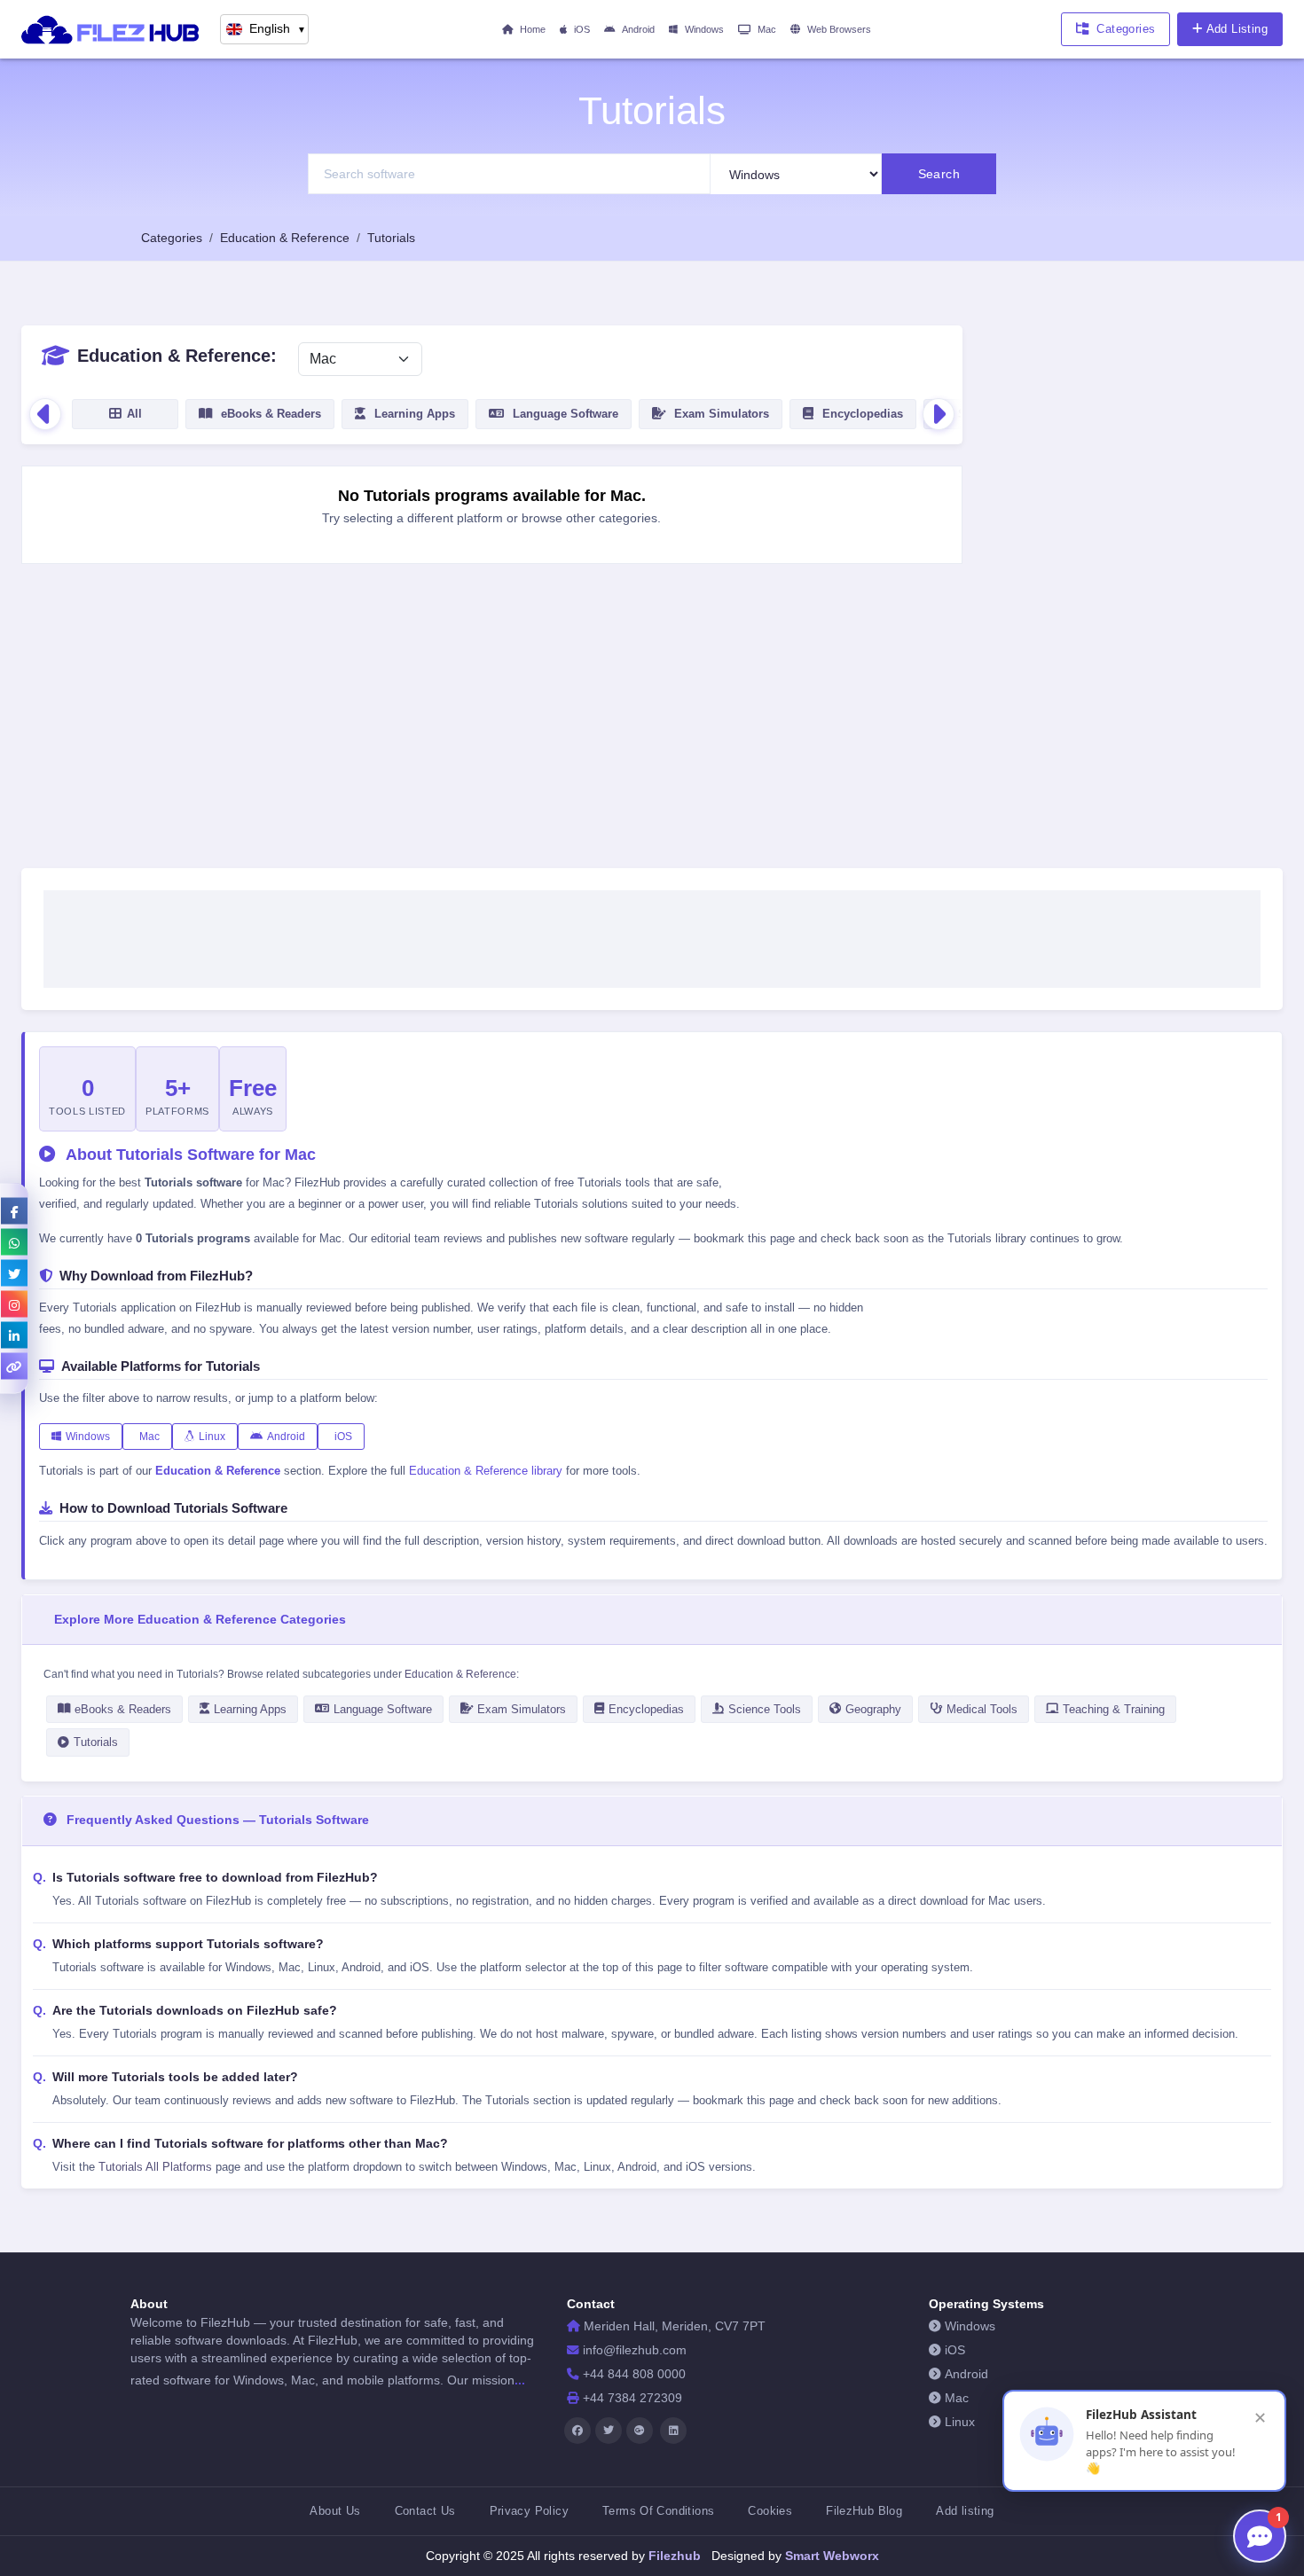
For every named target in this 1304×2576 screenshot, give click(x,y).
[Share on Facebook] (14, 1210)
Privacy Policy (529, 2511)
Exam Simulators (522, 1709)
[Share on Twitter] (14, 1272)
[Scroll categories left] (45, 414)
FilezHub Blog (864, 2511)
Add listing (965, 2511)
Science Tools (765, 1709)
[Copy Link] (14, 1366)
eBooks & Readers (123, 1709)
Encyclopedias (646, 1709)
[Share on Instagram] (14, 1304)
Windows (704, 29)
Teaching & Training (1114, 1709)
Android (638, 29)
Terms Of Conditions (658, 2511)
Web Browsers (839, 29)
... (520, 2380)
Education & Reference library (486, 1471)
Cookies (770, 2511)
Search (939, 174)
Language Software (383, 1709)
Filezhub (673, 2556)
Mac (767, 29)
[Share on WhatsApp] (14, 1241)
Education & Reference (460, 1674)
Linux (212, 1437)
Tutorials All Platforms (155, 2167)
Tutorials (96, 1742)
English (278, 29)
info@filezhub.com (635, 2350)
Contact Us (425, 2511)
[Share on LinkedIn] (14, 1335)
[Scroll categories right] (939, 414)
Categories (1126, 29)
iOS (582, 29)
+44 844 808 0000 (634, 2374)
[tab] (125, 414)
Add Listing (1237, 29)
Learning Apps (250, 1709)
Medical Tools (982, 1709)
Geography (873, 1709)
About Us (335, 2511)
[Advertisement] (1133, 591)
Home (533, 29)
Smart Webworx (830, 2556)
